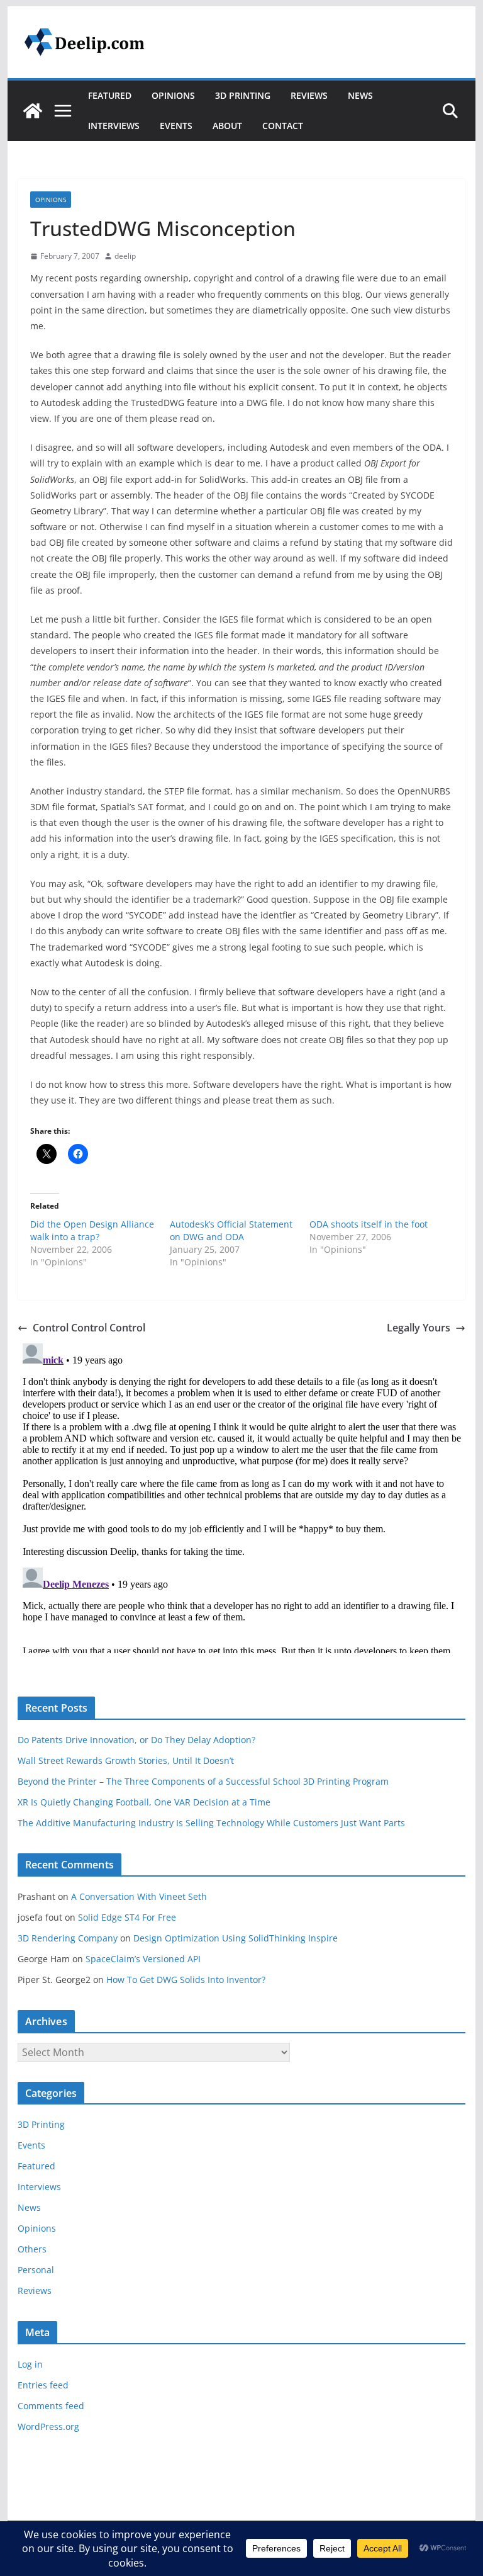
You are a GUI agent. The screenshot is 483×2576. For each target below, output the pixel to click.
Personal (36, 2270)
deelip (125, 256)
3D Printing (243, 95)
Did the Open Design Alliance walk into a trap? (92, 1230)
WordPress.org (48, 2426)
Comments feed (51, 2406)
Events (176, 126)
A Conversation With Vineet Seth (139, 1896)
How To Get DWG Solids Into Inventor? (186, 1980)
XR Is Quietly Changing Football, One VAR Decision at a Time (144, 1802)
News (360, 95)
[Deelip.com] (33, 111)
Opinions (173, 95)
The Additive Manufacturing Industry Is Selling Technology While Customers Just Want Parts (211, 1823)
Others (32, 2249)
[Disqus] (242, 1496)
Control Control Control (89, 1328)
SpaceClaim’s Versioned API (143, 1959)
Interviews (114, 126)
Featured (110, 95)
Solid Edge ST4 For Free (127, 1917)
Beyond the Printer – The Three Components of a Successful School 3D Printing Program (203, 1781)
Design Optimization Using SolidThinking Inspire (236, 1938)
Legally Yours (419, 1328)
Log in (30, 2364)
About (227, 126)
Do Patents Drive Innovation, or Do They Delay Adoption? (136, 1740)
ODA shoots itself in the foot (369, 1224)
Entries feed (43, 2385)
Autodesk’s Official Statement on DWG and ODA (231, 1230)
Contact (283, 126)
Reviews (309, 95)
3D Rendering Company (68, 1938)
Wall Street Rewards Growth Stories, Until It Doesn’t (126, 1760)
